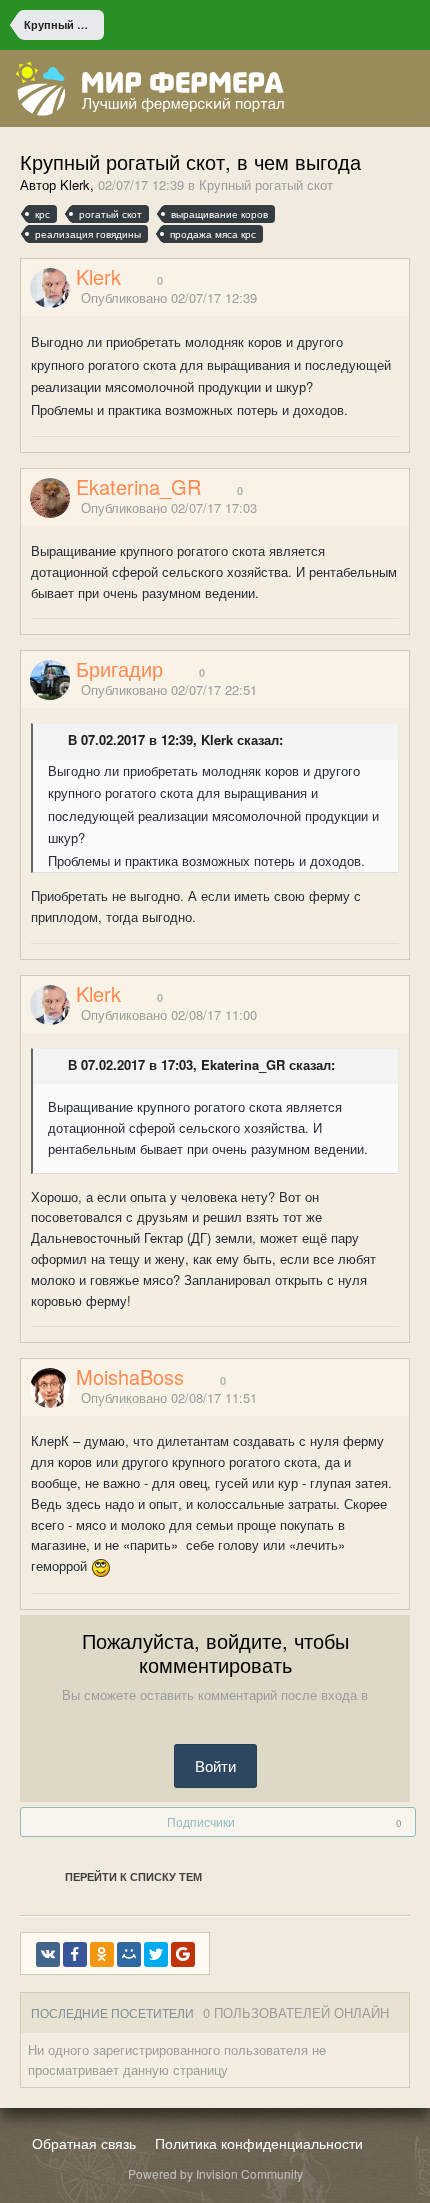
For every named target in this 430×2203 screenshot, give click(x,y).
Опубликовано (169, 297)
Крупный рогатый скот (266, 184)
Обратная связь (84, 2143)
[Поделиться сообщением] (403, 299)
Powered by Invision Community (215, 2173)
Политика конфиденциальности (259, 2143)
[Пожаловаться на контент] (378, 299)
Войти (215, 1765)
